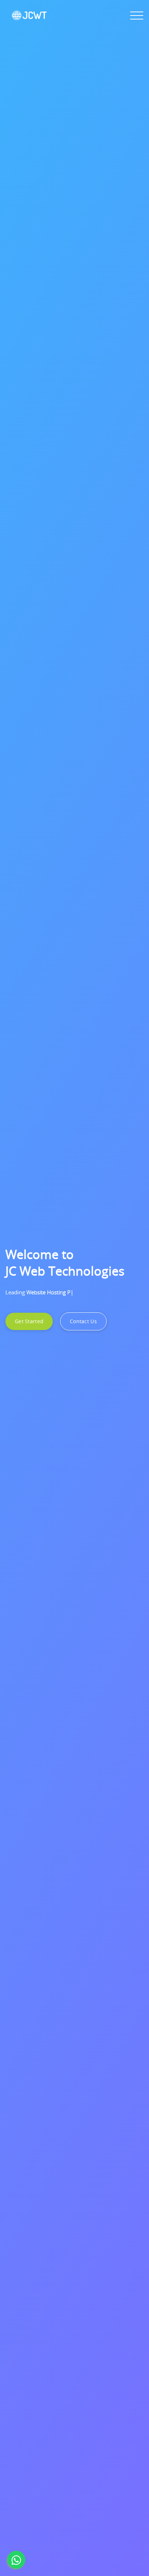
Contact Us (83, 1321)
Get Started (29, 1321)
